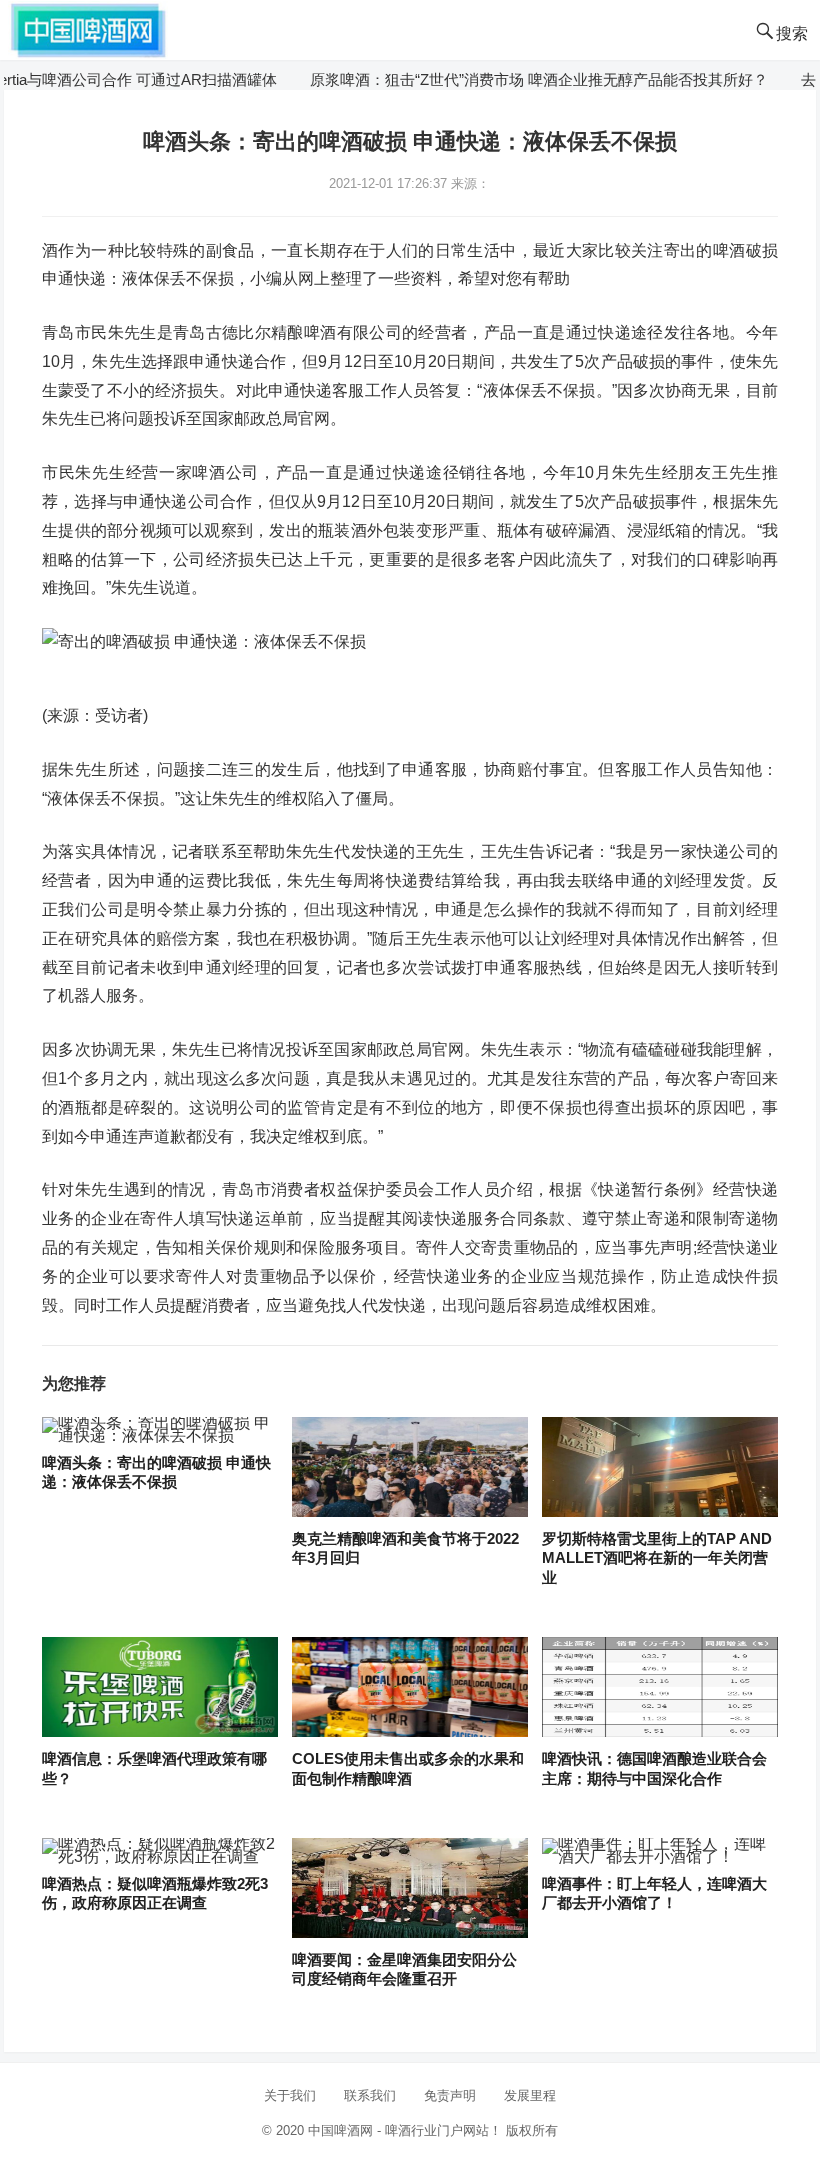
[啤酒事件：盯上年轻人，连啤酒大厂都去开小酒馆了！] (659, 1851)
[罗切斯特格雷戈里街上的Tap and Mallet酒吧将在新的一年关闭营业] (659, 1468)
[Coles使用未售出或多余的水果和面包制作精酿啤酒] (409, 1688)
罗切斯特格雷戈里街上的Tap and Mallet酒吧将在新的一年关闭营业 (657, 1558)
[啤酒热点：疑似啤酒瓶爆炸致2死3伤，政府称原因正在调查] (159, 1851)
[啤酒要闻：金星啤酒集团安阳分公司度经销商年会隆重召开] (409, 1889)
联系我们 (370, 2095)
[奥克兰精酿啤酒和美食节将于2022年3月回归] (409, 1468)
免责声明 (450, 2095)
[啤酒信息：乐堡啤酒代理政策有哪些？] (159, 1688)
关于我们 (290, 2095)
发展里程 (530, 2095)
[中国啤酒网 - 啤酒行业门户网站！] (88, 28)
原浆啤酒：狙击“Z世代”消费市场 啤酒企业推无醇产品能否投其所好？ (507, 79)
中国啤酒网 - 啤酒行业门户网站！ (405, 2130)
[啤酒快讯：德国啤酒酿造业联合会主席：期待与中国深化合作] (659, 1688)
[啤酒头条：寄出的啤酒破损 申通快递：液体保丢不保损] (159, 1430)
